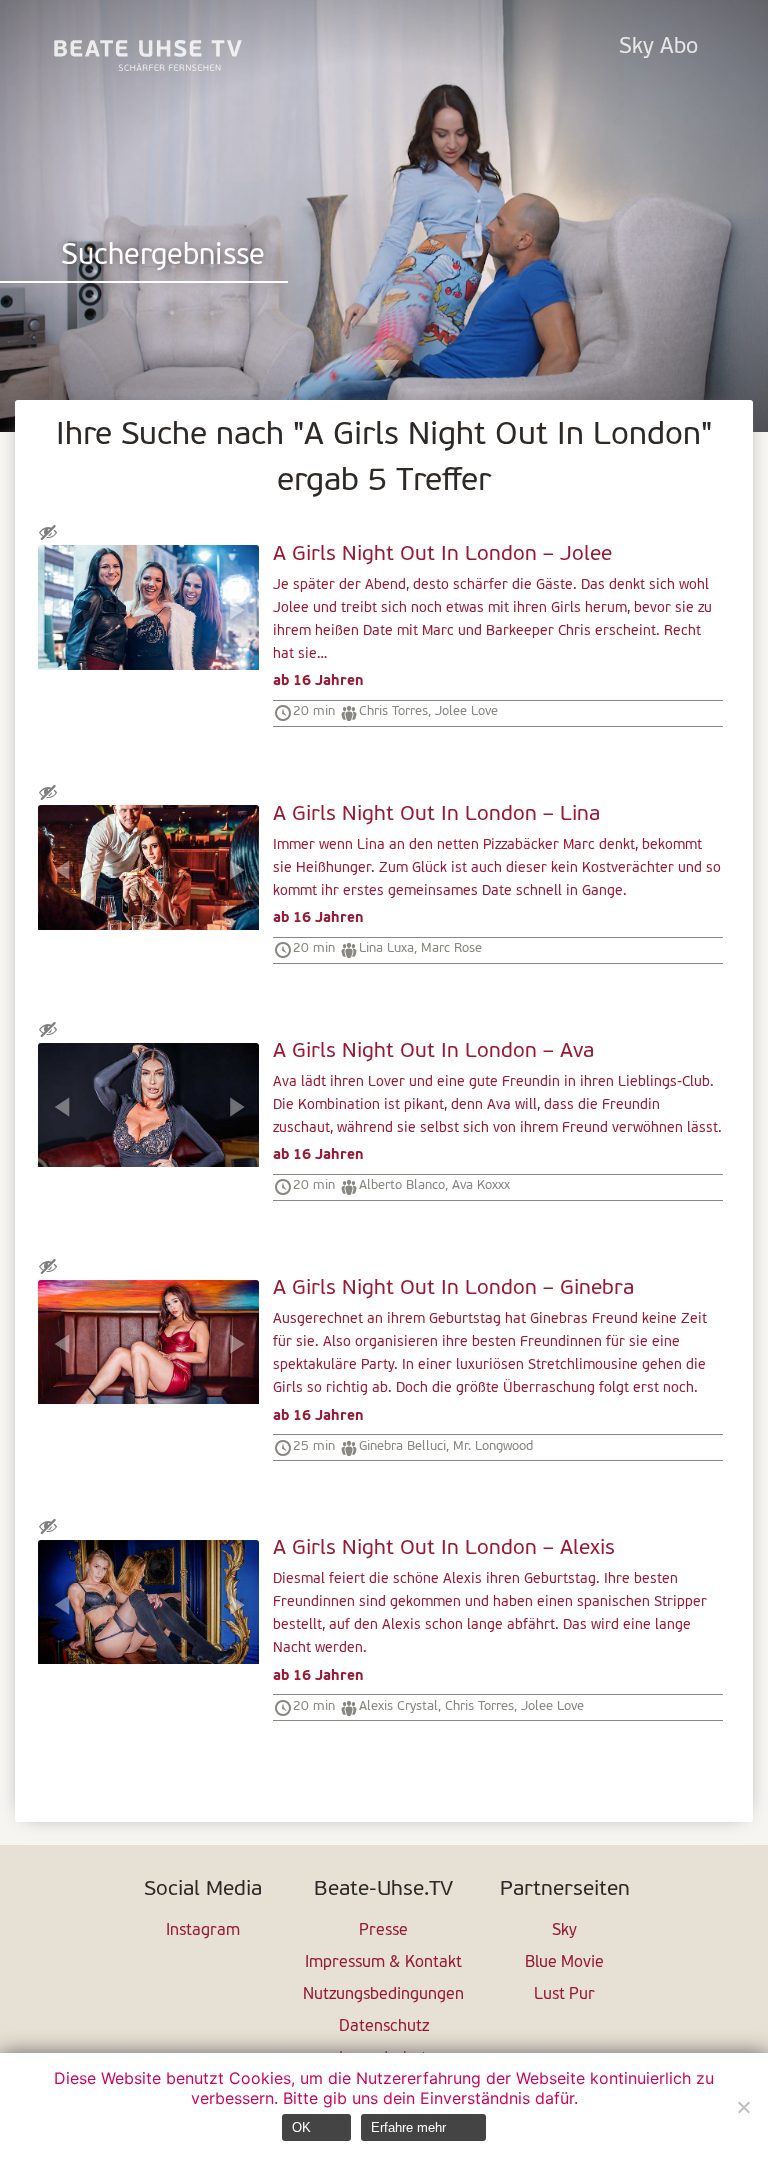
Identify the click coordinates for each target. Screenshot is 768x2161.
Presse (383, 1931)
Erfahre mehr (408, 2127)
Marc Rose (451, 948)
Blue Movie (564, 1963)
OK (301, 2127)
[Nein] (743, 2107)
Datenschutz (384, 2027)
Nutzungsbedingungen (383, 1995)
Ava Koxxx (481, 1185)
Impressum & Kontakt (383, 1963)
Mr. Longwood (493, 1446)
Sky (564, 1931)
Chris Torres (393, 711)
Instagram (203, 1931)
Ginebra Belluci (402, 1446)
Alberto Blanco (402, 1185)
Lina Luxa (386, 948)
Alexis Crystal (398, 1706)
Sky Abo (658, 47)
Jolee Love (466, 711)
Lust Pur (564, 1995)
